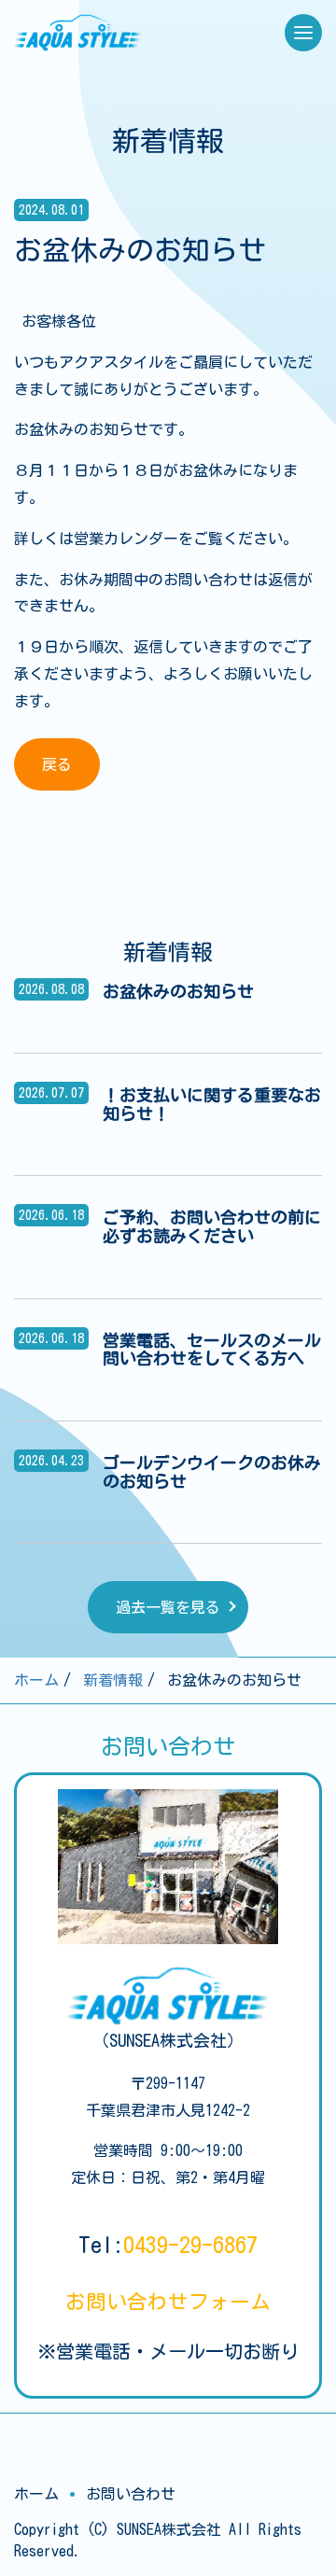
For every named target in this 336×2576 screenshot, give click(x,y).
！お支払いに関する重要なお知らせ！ (212, 1104)
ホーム (36, 1680)
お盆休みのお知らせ (178, 991)
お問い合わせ (168, 2302)
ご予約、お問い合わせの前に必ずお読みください (212, 1226)
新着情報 (113, 1680)
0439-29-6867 (190, 2245)
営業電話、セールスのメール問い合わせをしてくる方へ (212, 1350)
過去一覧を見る (168, 1607)
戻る (57, 764)
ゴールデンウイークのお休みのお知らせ (212, 1472)
